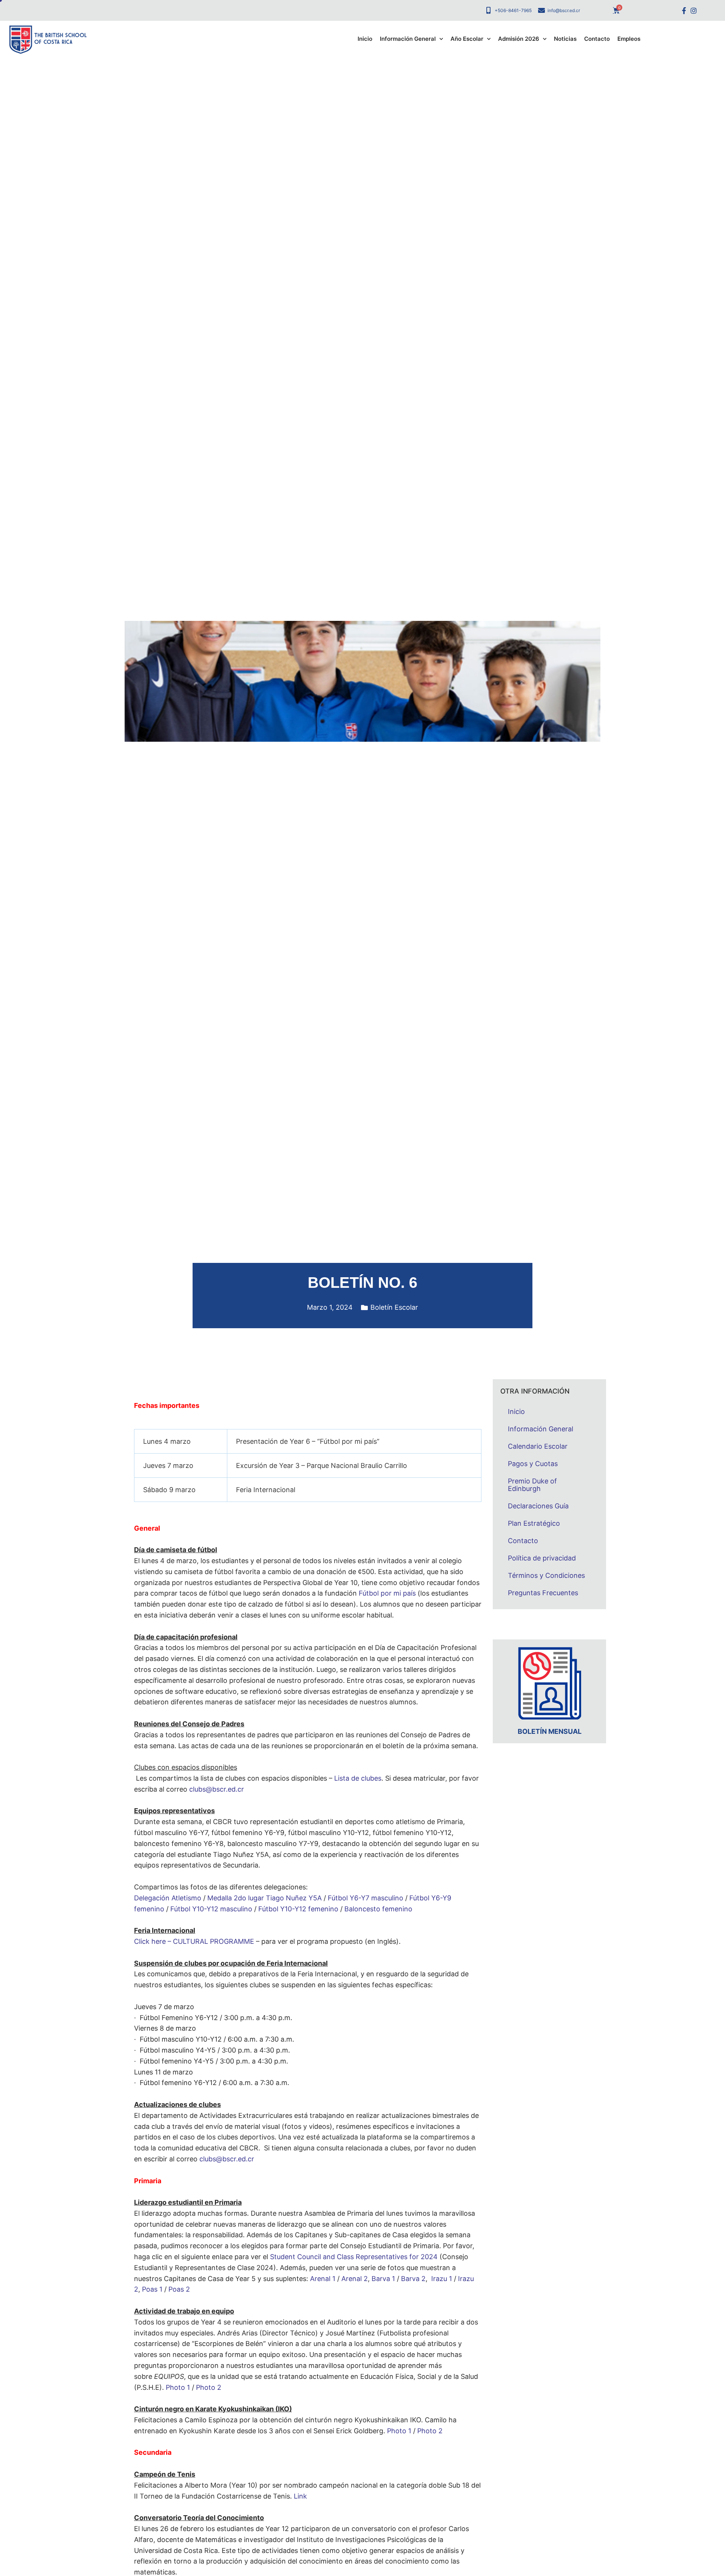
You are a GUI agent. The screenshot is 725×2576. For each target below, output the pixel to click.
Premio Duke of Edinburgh (532, 1485)
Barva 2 (413, 2279)
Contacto (597, 39)
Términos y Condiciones (546, 1575)
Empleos (629, 39)
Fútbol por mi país (387, 1593)
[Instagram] (693, 10)
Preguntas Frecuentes (543, 1593)
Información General (408, 39)
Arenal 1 (323, 2279)
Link (300, 2496)
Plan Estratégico (534, 1523)
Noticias (565, 39)
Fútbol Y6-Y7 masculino (366, 1898)
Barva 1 (383, 2279)
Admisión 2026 (519, 39)
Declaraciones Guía (538, 1506)
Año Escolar (467, 39)
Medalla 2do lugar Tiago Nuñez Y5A (265, 1898)
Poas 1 (152, 2289)
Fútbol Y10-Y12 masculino (211, 1909)
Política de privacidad (542, 1558)
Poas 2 (179, 2289)
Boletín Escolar (394, 1307)
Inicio (365, 39)
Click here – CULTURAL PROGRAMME (195, 1941)
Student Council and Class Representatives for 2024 (354, 2257)
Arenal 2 (355, 2279)
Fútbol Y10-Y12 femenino (298, 1909)
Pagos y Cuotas (533, 1464)
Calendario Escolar (538, 1446)
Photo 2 (209, 2387)
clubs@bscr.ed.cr (217, 1789)
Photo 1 (178, 2387)
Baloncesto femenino (378, 1909)
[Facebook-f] (684, 10)
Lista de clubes (358, 1778)
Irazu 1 (442, 2279)
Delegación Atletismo (168, 1898)
